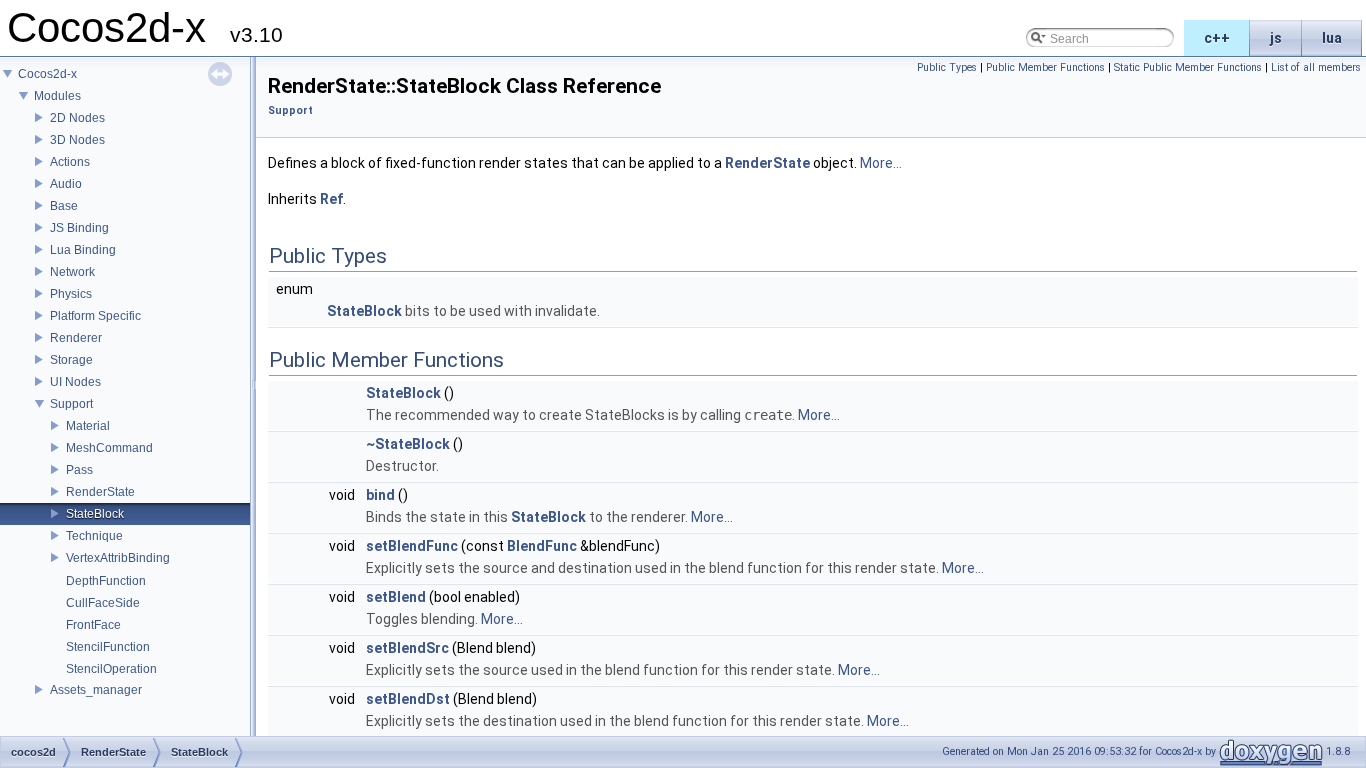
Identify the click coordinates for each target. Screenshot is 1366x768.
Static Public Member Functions (1188, 67)
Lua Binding (83, 250)
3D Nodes (77, 140)
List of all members (1316, 67)
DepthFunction (106, 581)
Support (71, 404)
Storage (71, 360)
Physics (71, 294)
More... (881, 163)
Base (64, 206)
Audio (66, 184)
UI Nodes (75, 382)
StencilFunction (108, 647)
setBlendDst (408, 699)
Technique (94, 536)
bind (380, 495)
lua (1332, 38)
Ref (331, 199)
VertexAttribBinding (118, 558)
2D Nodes (77, 118)
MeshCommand (109, 448)
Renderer (76, 338)
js (1276, 38)
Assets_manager (96, 690)
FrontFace (93, 625)
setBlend (396, 597)
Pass (79, 470)
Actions (70, 162)
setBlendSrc (407, 648)
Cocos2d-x (47, 74)
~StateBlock (408, 444)
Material (88, 426)
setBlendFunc (412, 546)
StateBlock (95, 514)
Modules (57, 96)
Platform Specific (95, 316)
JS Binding (79, 228)
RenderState (100, 492)
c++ (1217, 38)
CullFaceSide (103, 603)
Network (72, 272)
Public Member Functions (1045, 67)
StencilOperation (111, 669)
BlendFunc (542, 546)
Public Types (947, 67)
